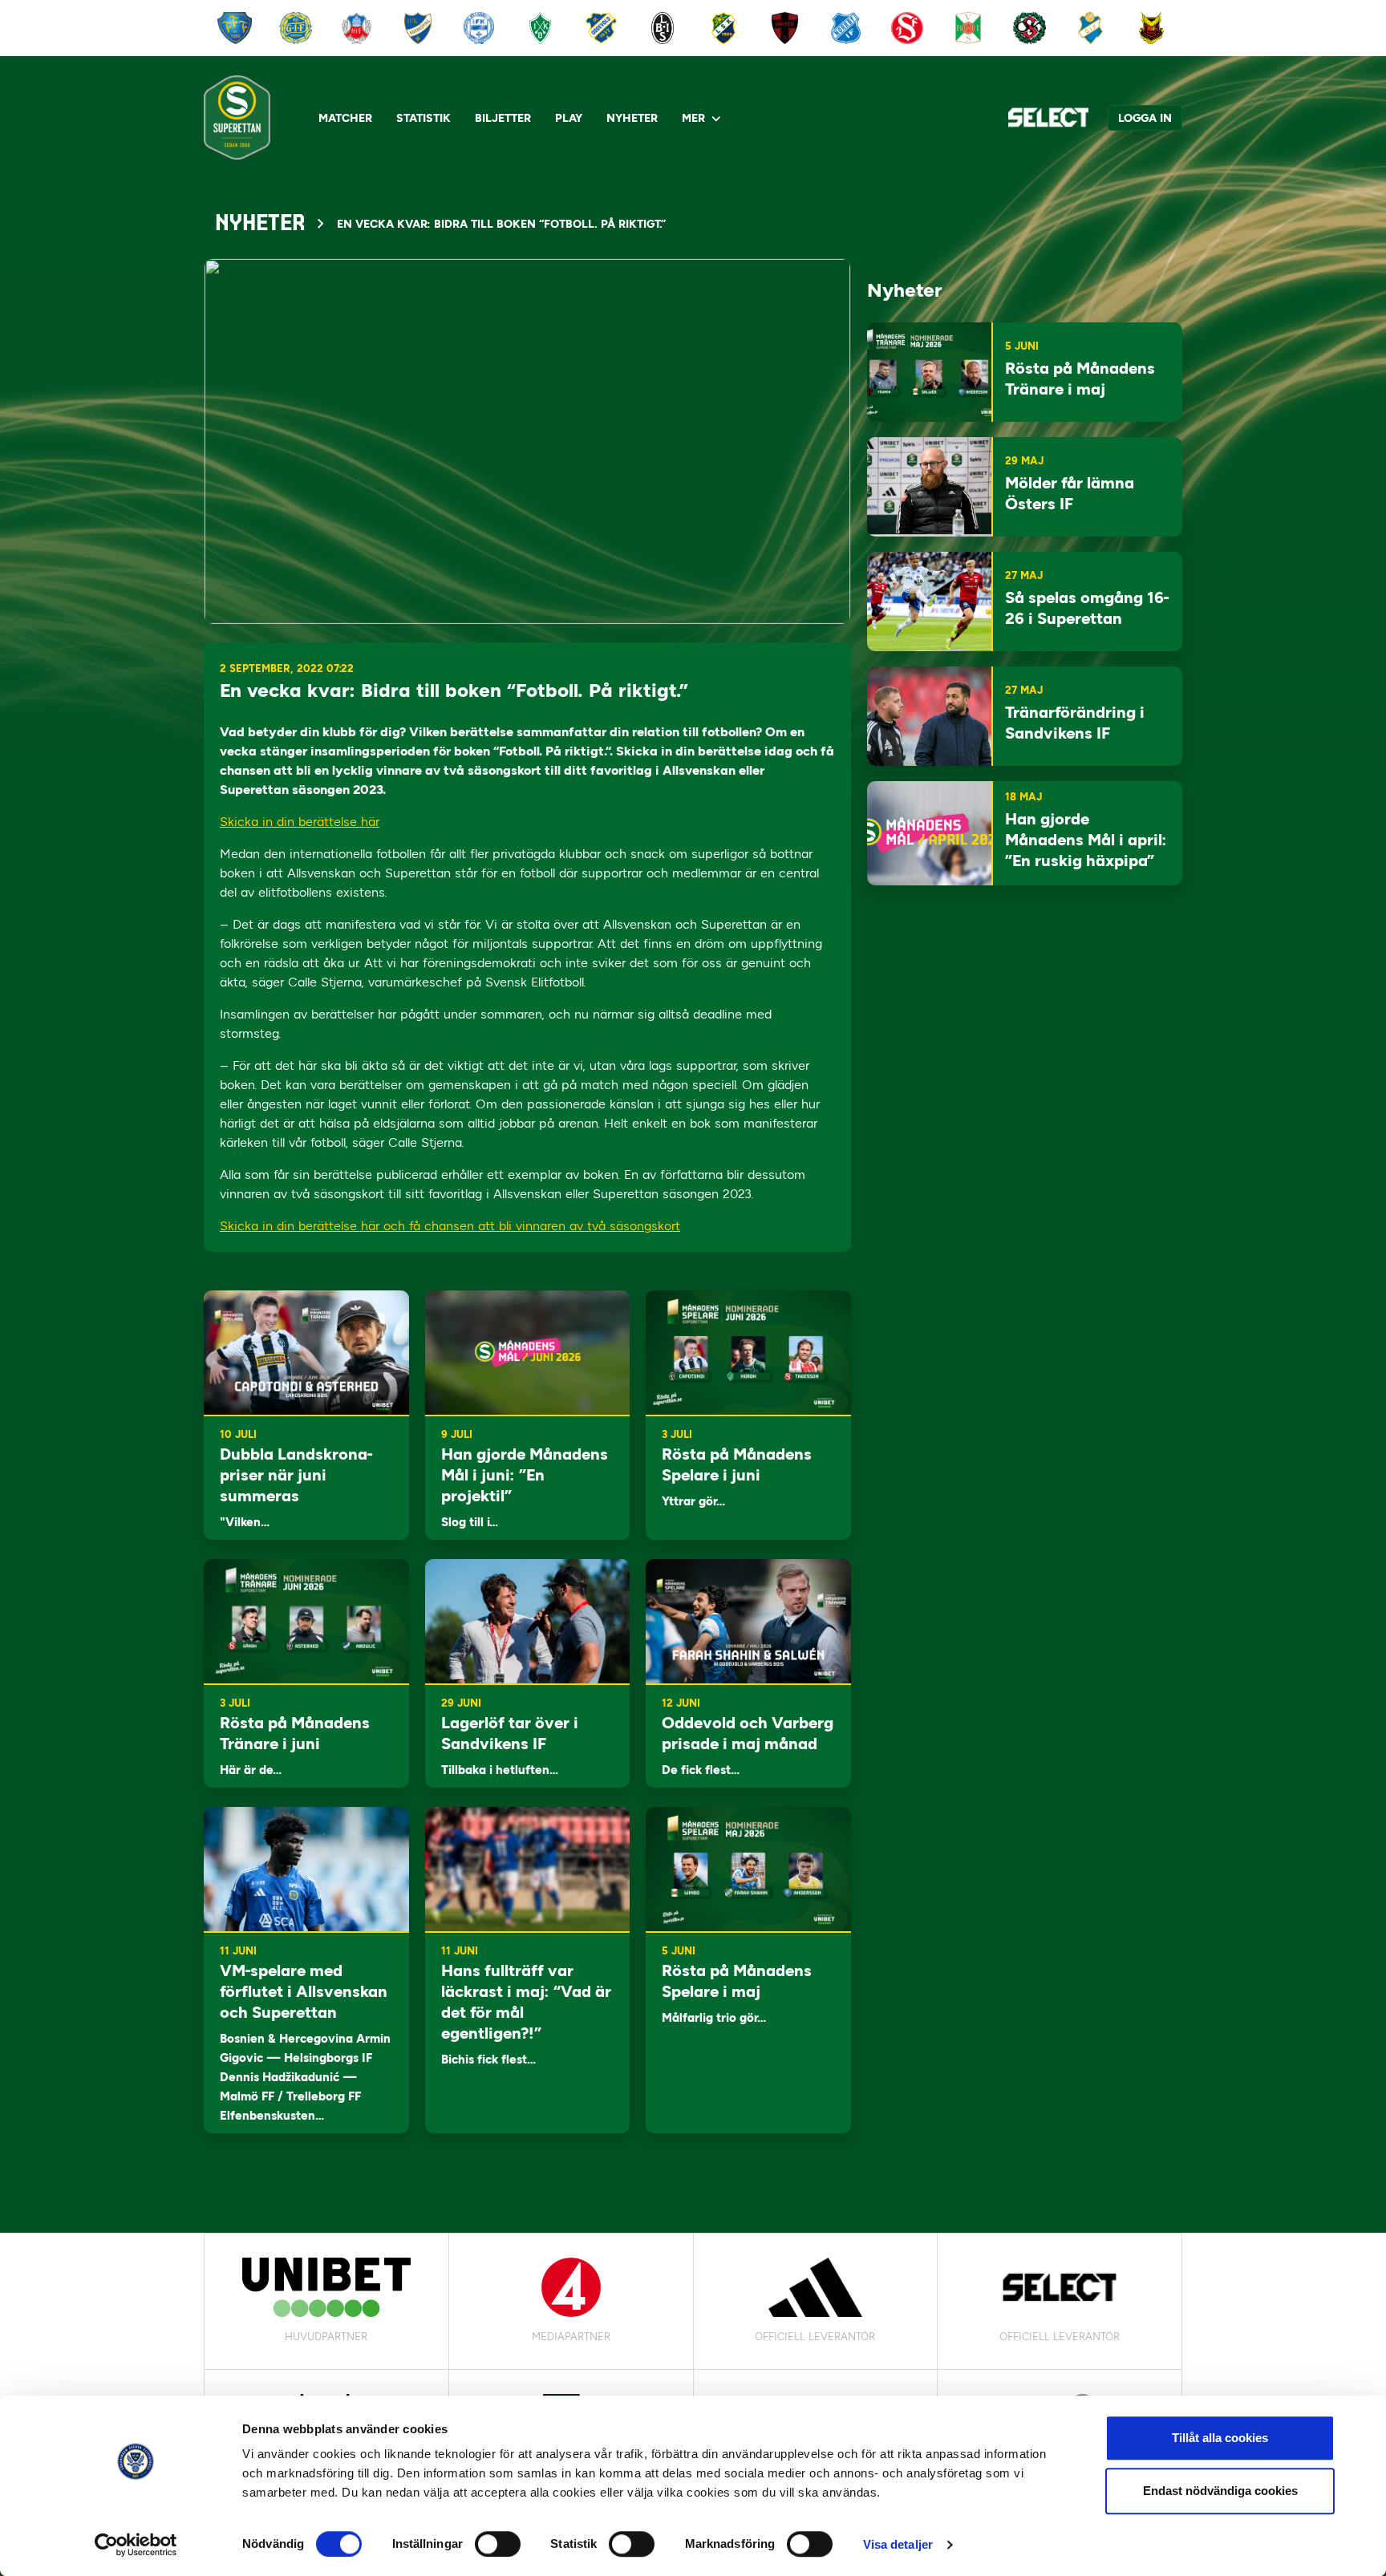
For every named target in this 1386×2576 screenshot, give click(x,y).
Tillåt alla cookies (1220, 2438)
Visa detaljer (898, 2544)
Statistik (423, 118)
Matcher (345, 118)
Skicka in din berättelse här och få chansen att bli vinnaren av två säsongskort (450, 1226)
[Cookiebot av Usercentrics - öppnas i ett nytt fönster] (136, 2545)
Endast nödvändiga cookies (1220, 2491)
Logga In (1145, 118)
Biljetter (503, 118)
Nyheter (632, 118)
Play (569, 118)
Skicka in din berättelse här (300, 822)
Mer (693, 118)
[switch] (498, 2544)
